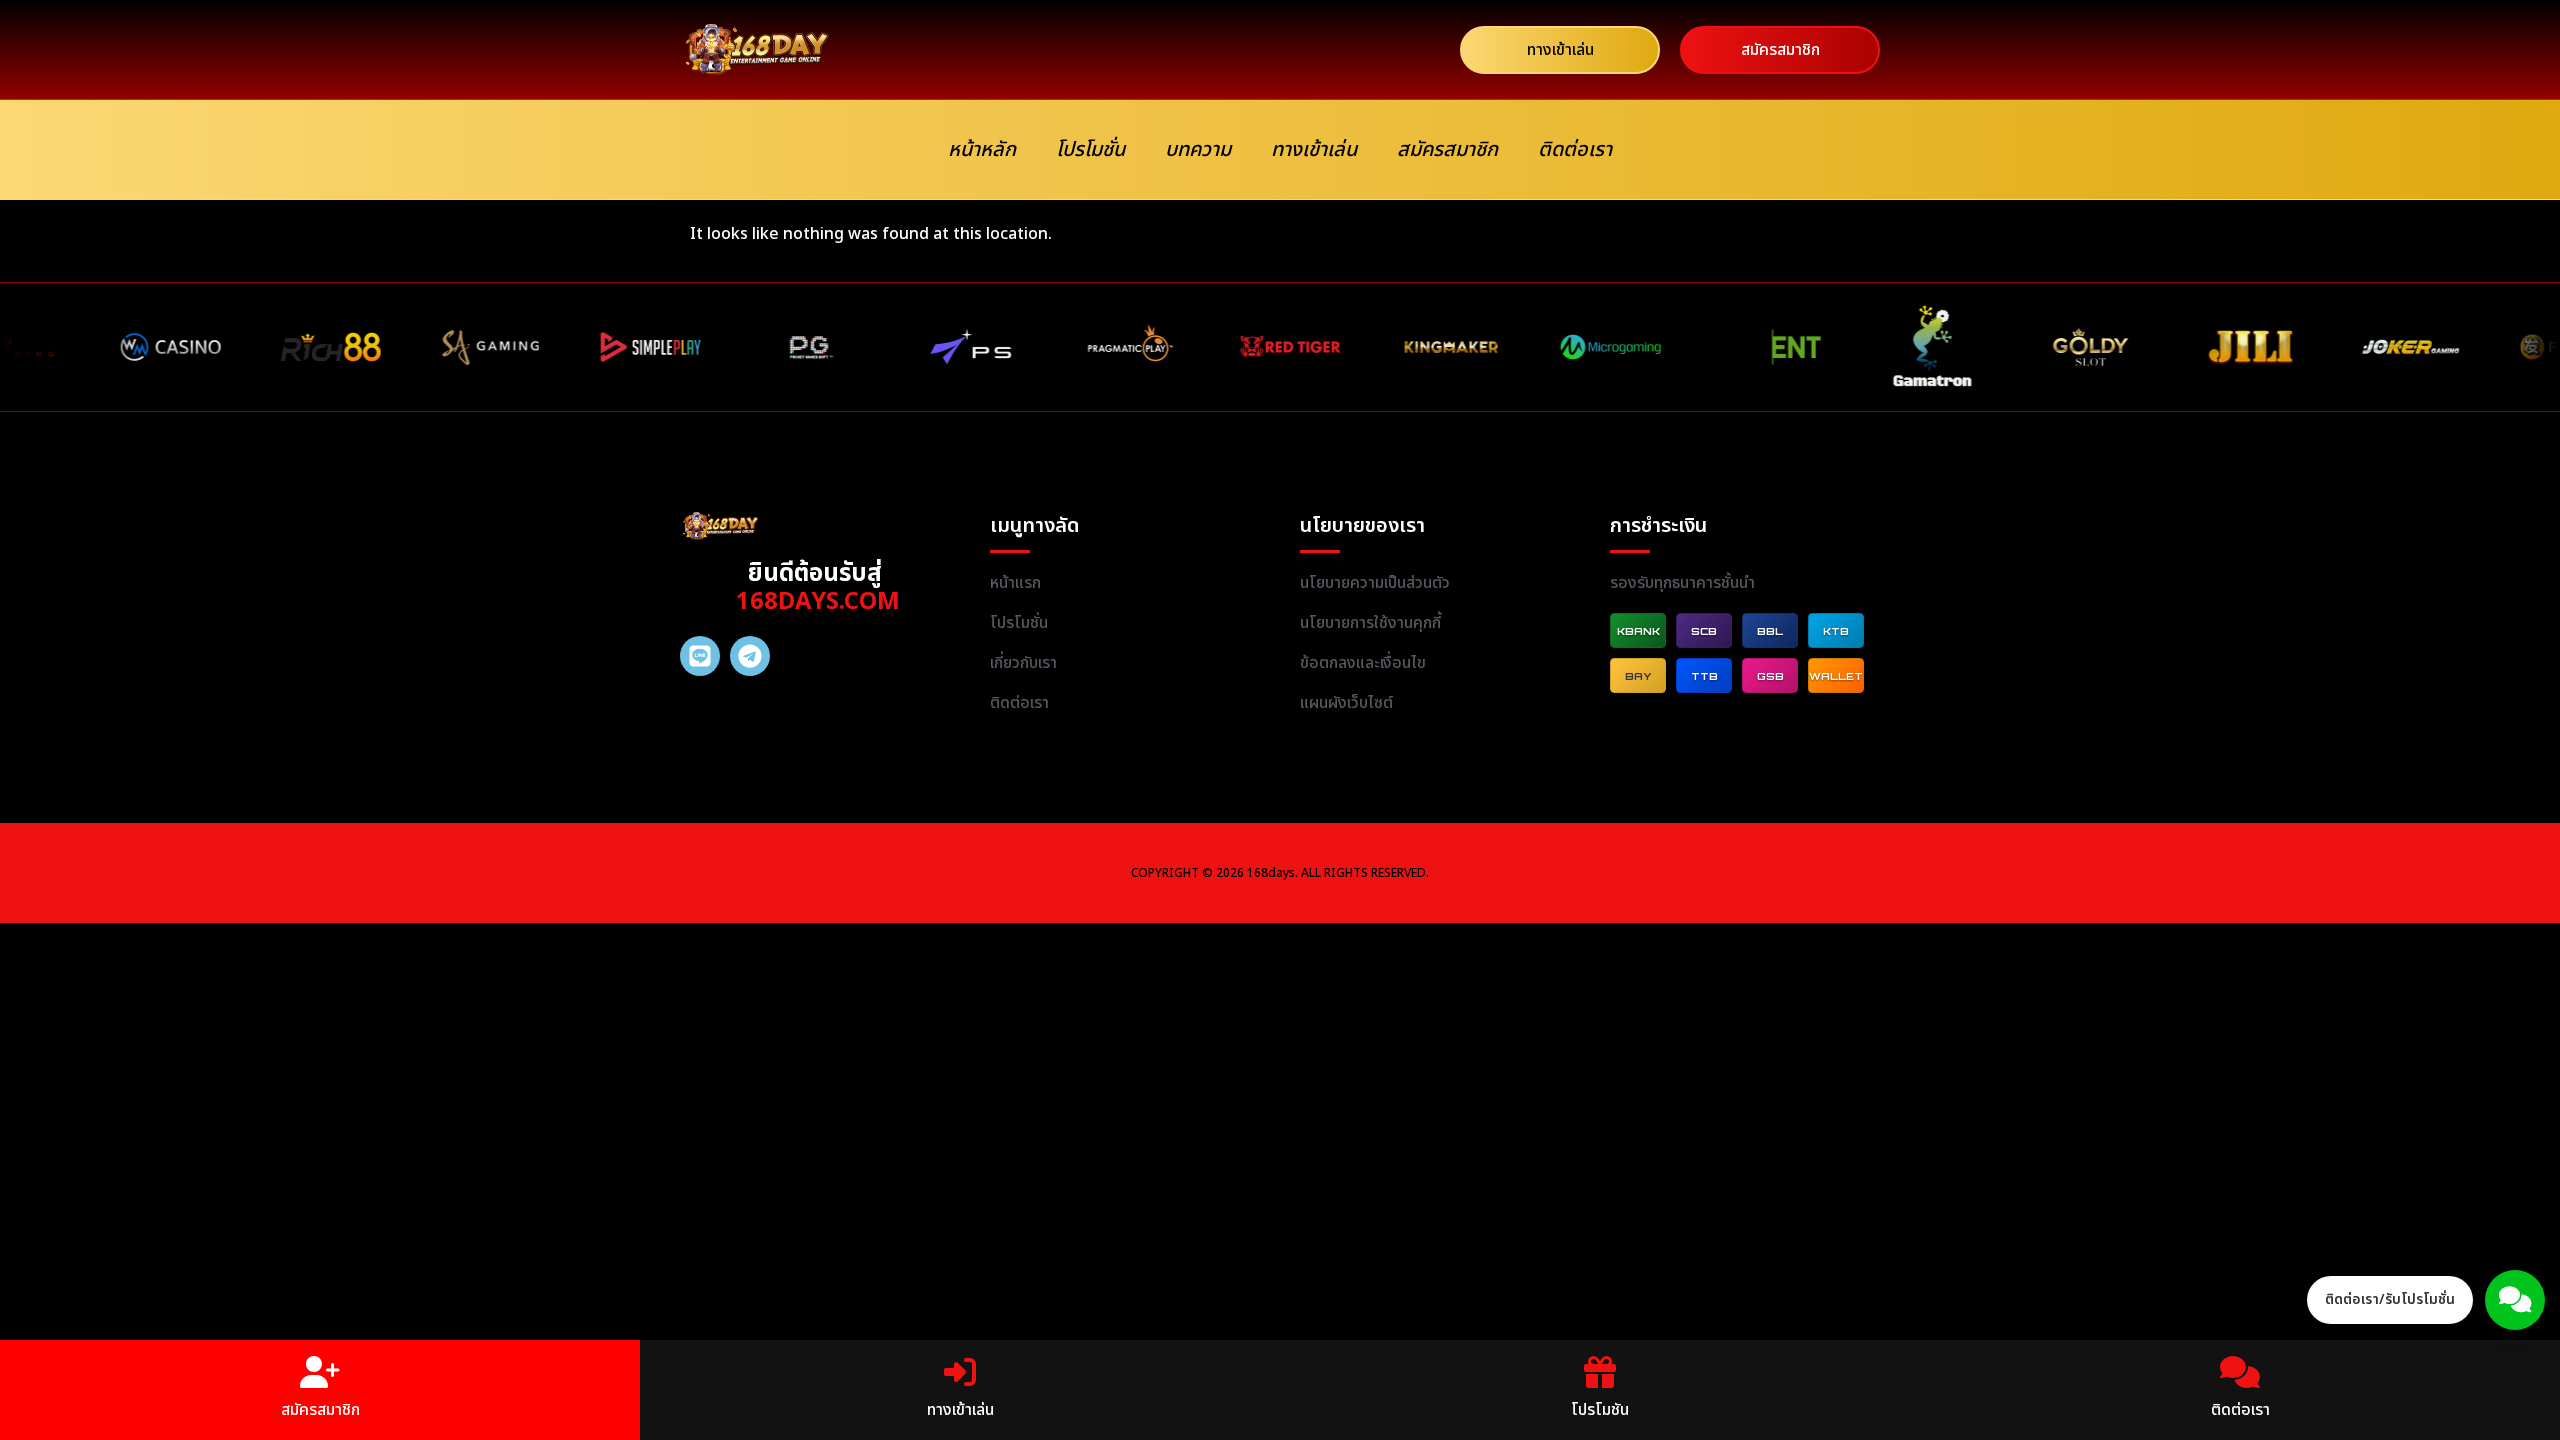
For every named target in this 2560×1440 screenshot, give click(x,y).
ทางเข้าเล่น (1314, 150)
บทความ (1198, 150)
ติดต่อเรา (1575, 150)
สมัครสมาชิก (1447, 150)
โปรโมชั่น (1090, 150)
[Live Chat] (2515, 1300)
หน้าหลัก (982, 150)
